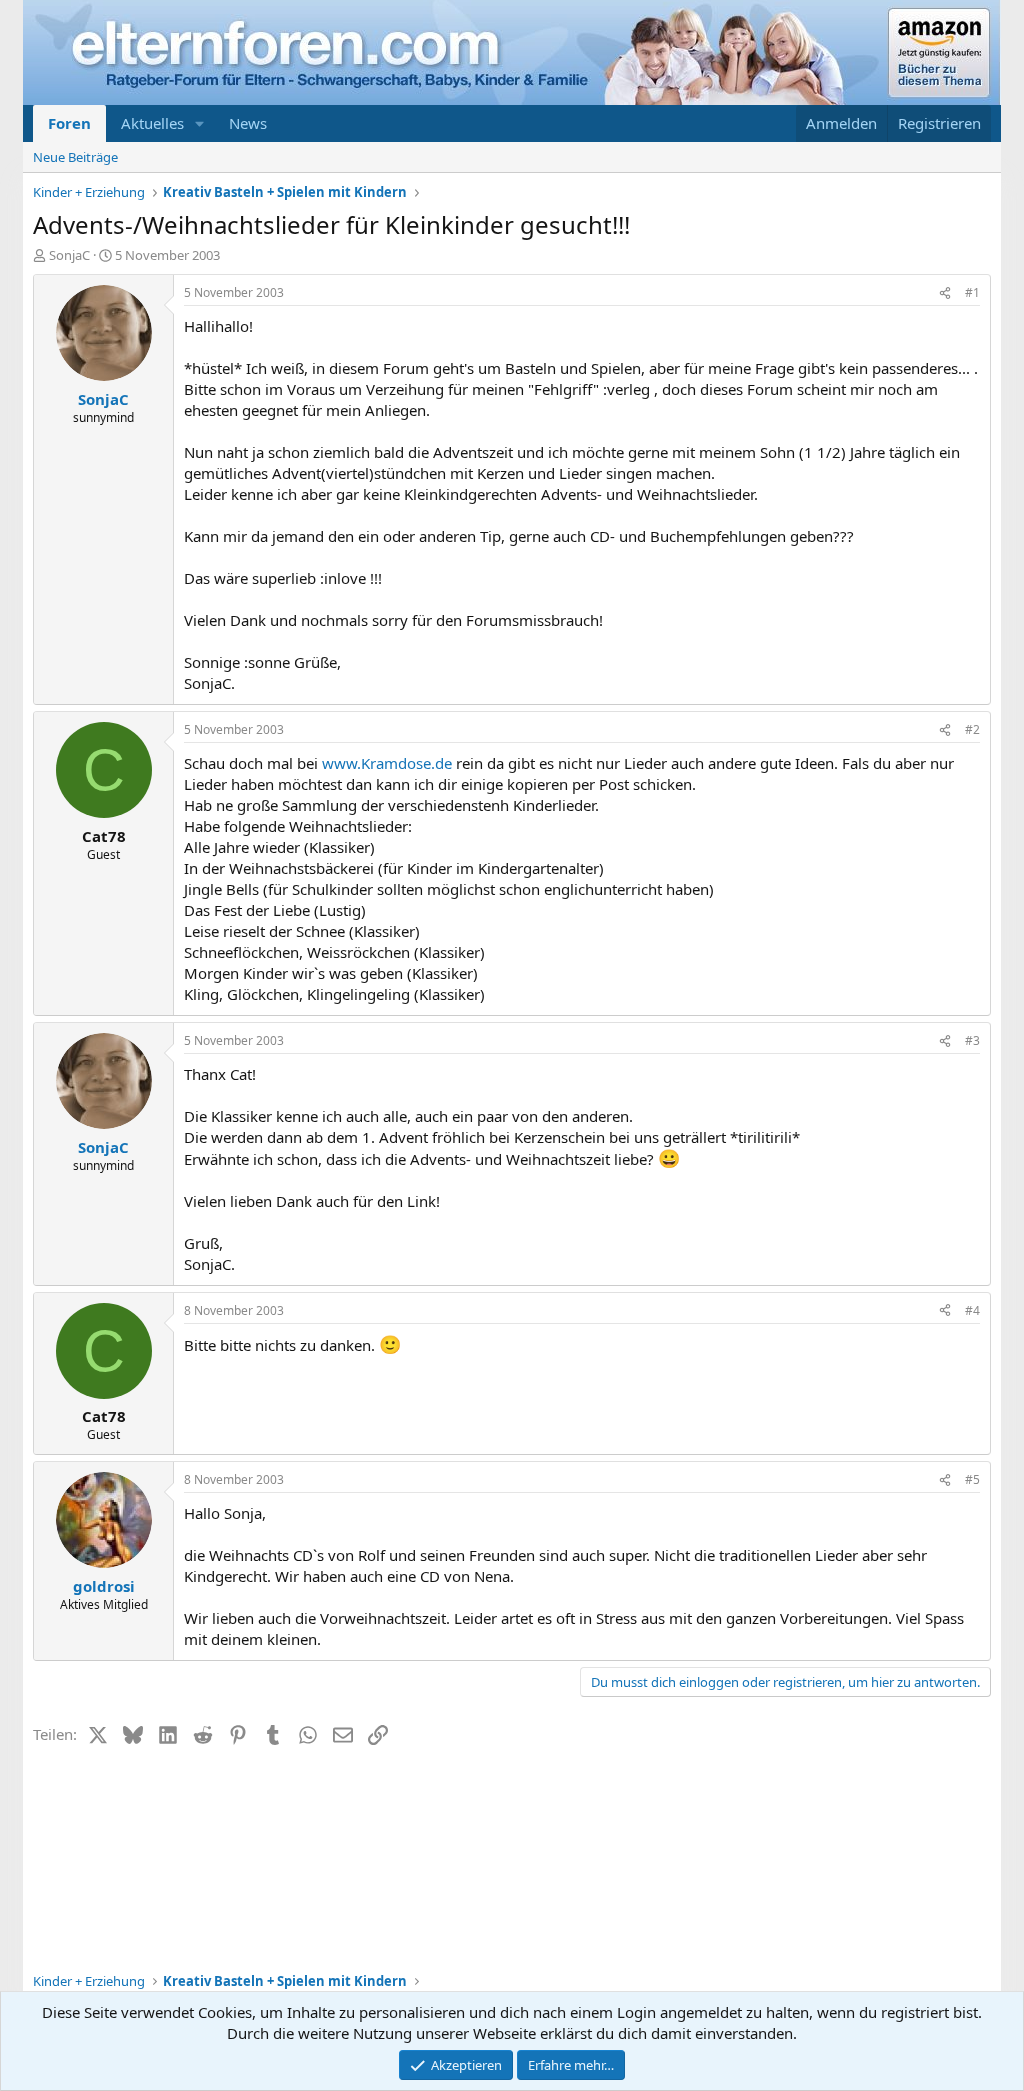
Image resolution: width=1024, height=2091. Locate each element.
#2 (972, 729)
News (248, 123)
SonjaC (69, 255)
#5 (972, 1479)
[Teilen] (945, 293)
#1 (972, 292)
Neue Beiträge (75, 157)
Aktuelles (152, 123)
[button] (200, 123)
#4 (972, 1310)
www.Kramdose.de (387, 763)
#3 (972, 1040)
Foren (69, 123)
